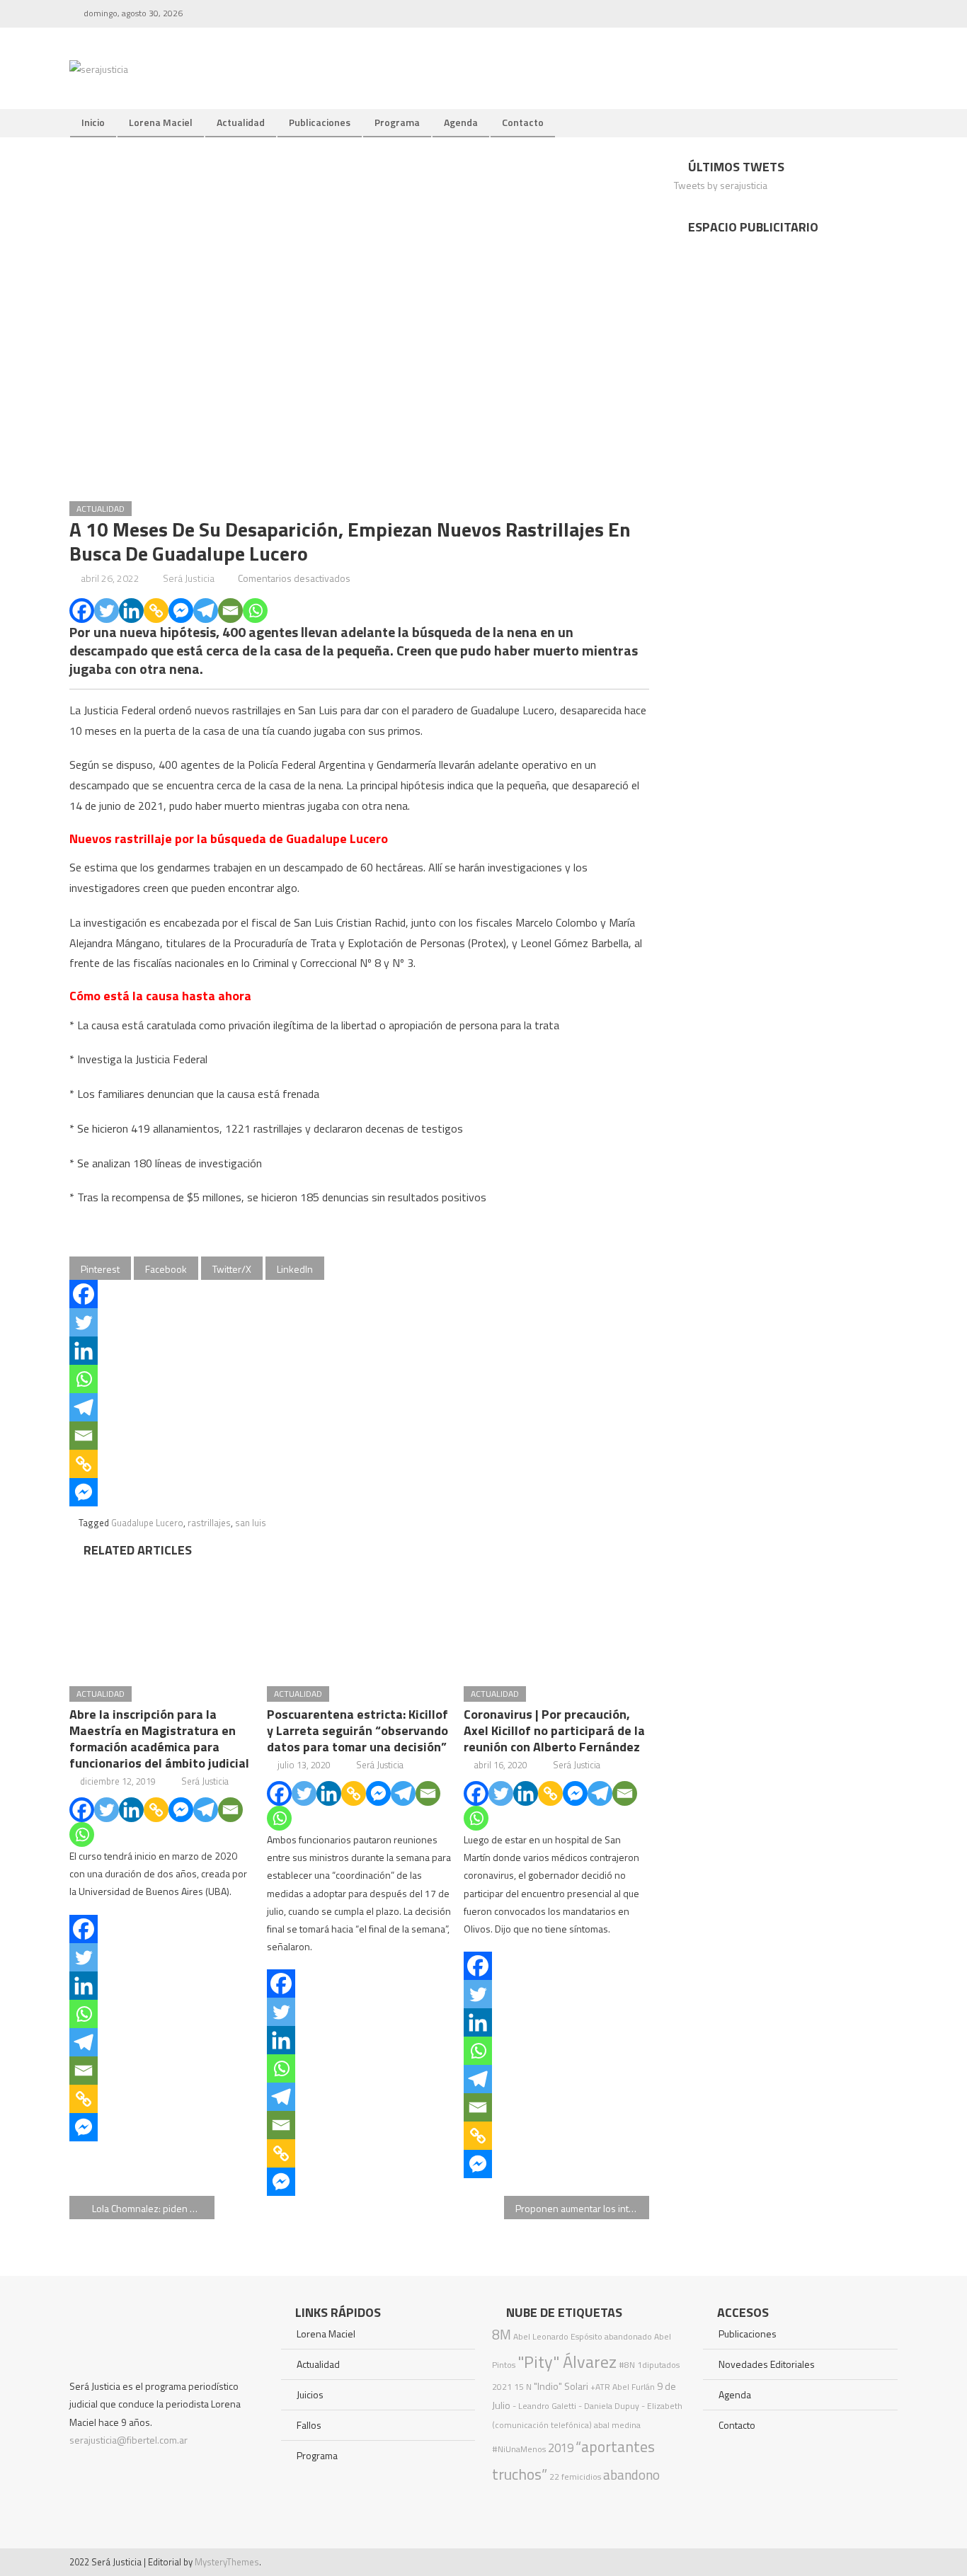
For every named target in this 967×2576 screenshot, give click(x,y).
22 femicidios (575, 2477)
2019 (561, 2448)
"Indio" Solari (561, 2386)
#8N (627, 2365)
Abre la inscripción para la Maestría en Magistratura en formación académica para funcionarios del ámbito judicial (159, 1739)
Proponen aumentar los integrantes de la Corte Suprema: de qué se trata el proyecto (582, 2208)
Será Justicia (189, 578)
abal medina (617, 2425)
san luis (251, 1523)
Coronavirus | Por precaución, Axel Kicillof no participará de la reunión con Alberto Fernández (554, 1730)
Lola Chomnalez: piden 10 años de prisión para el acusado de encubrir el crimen (153, 2208)
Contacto (523, 122)
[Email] (230, 611)
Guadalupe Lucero (147, 1523)
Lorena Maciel (161, 122)
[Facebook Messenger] (181, 611)
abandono (631, 2474)
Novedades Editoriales (767, 2364)
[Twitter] (107, 611)
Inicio (93, 122)
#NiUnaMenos (519, 2449)
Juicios (310, 2394)
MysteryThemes (227, 2562)
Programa (397, 122)
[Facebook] (82, 611)
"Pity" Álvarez (567, 2362)
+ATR (600, 2387)
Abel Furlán (634, 2387)
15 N (523, 2387)
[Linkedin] (131, 611)
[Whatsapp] (255, 611)
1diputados (658, 2365)
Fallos (309, 2425)
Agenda (461, 122)
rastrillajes (209, 1523)
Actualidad (241, 122)
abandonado (628, 2336)
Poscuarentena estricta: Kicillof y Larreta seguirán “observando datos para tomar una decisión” (357, 1730)
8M (502, 2334)
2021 (502, 2387)
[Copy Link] (156, 611)
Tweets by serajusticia (721, 185)
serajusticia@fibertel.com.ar (128, 2440)
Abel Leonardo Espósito (558, 2336)
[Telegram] (206, 611)
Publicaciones (320, 122)
